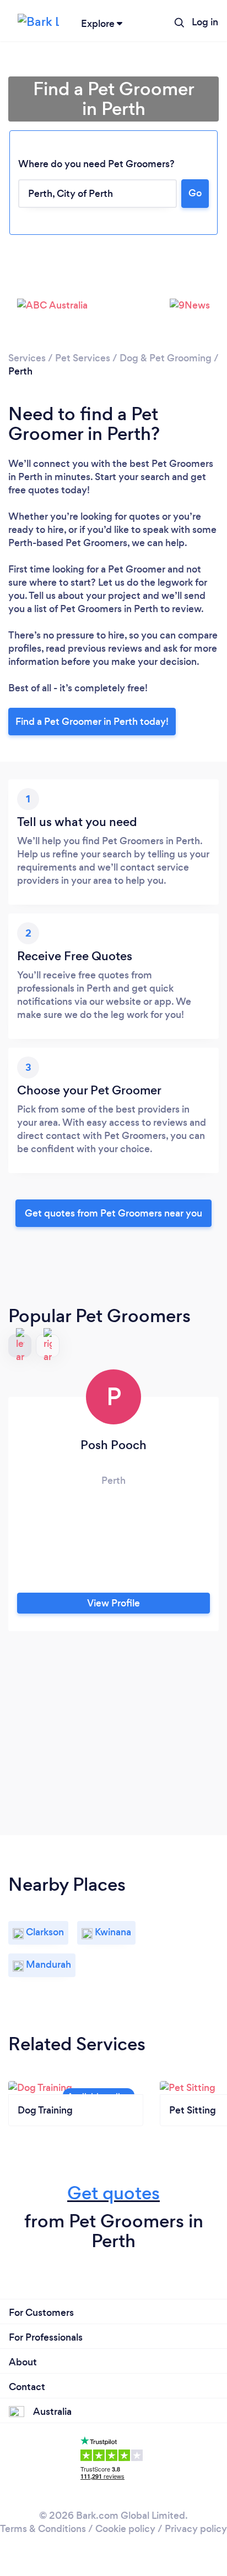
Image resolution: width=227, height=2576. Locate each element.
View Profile (113, 1603)
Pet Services (83, 358)
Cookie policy (125, 2529)
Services (27, 358)
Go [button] (195, 193)
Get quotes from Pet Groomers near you (113, 1213)
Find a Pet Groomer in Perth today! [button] (92, 722)
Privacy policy (196, 2529)
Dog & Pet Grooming (166, 358)
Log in (205, 22)
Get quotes (113, 2193)
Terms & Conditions (43, 2529)
